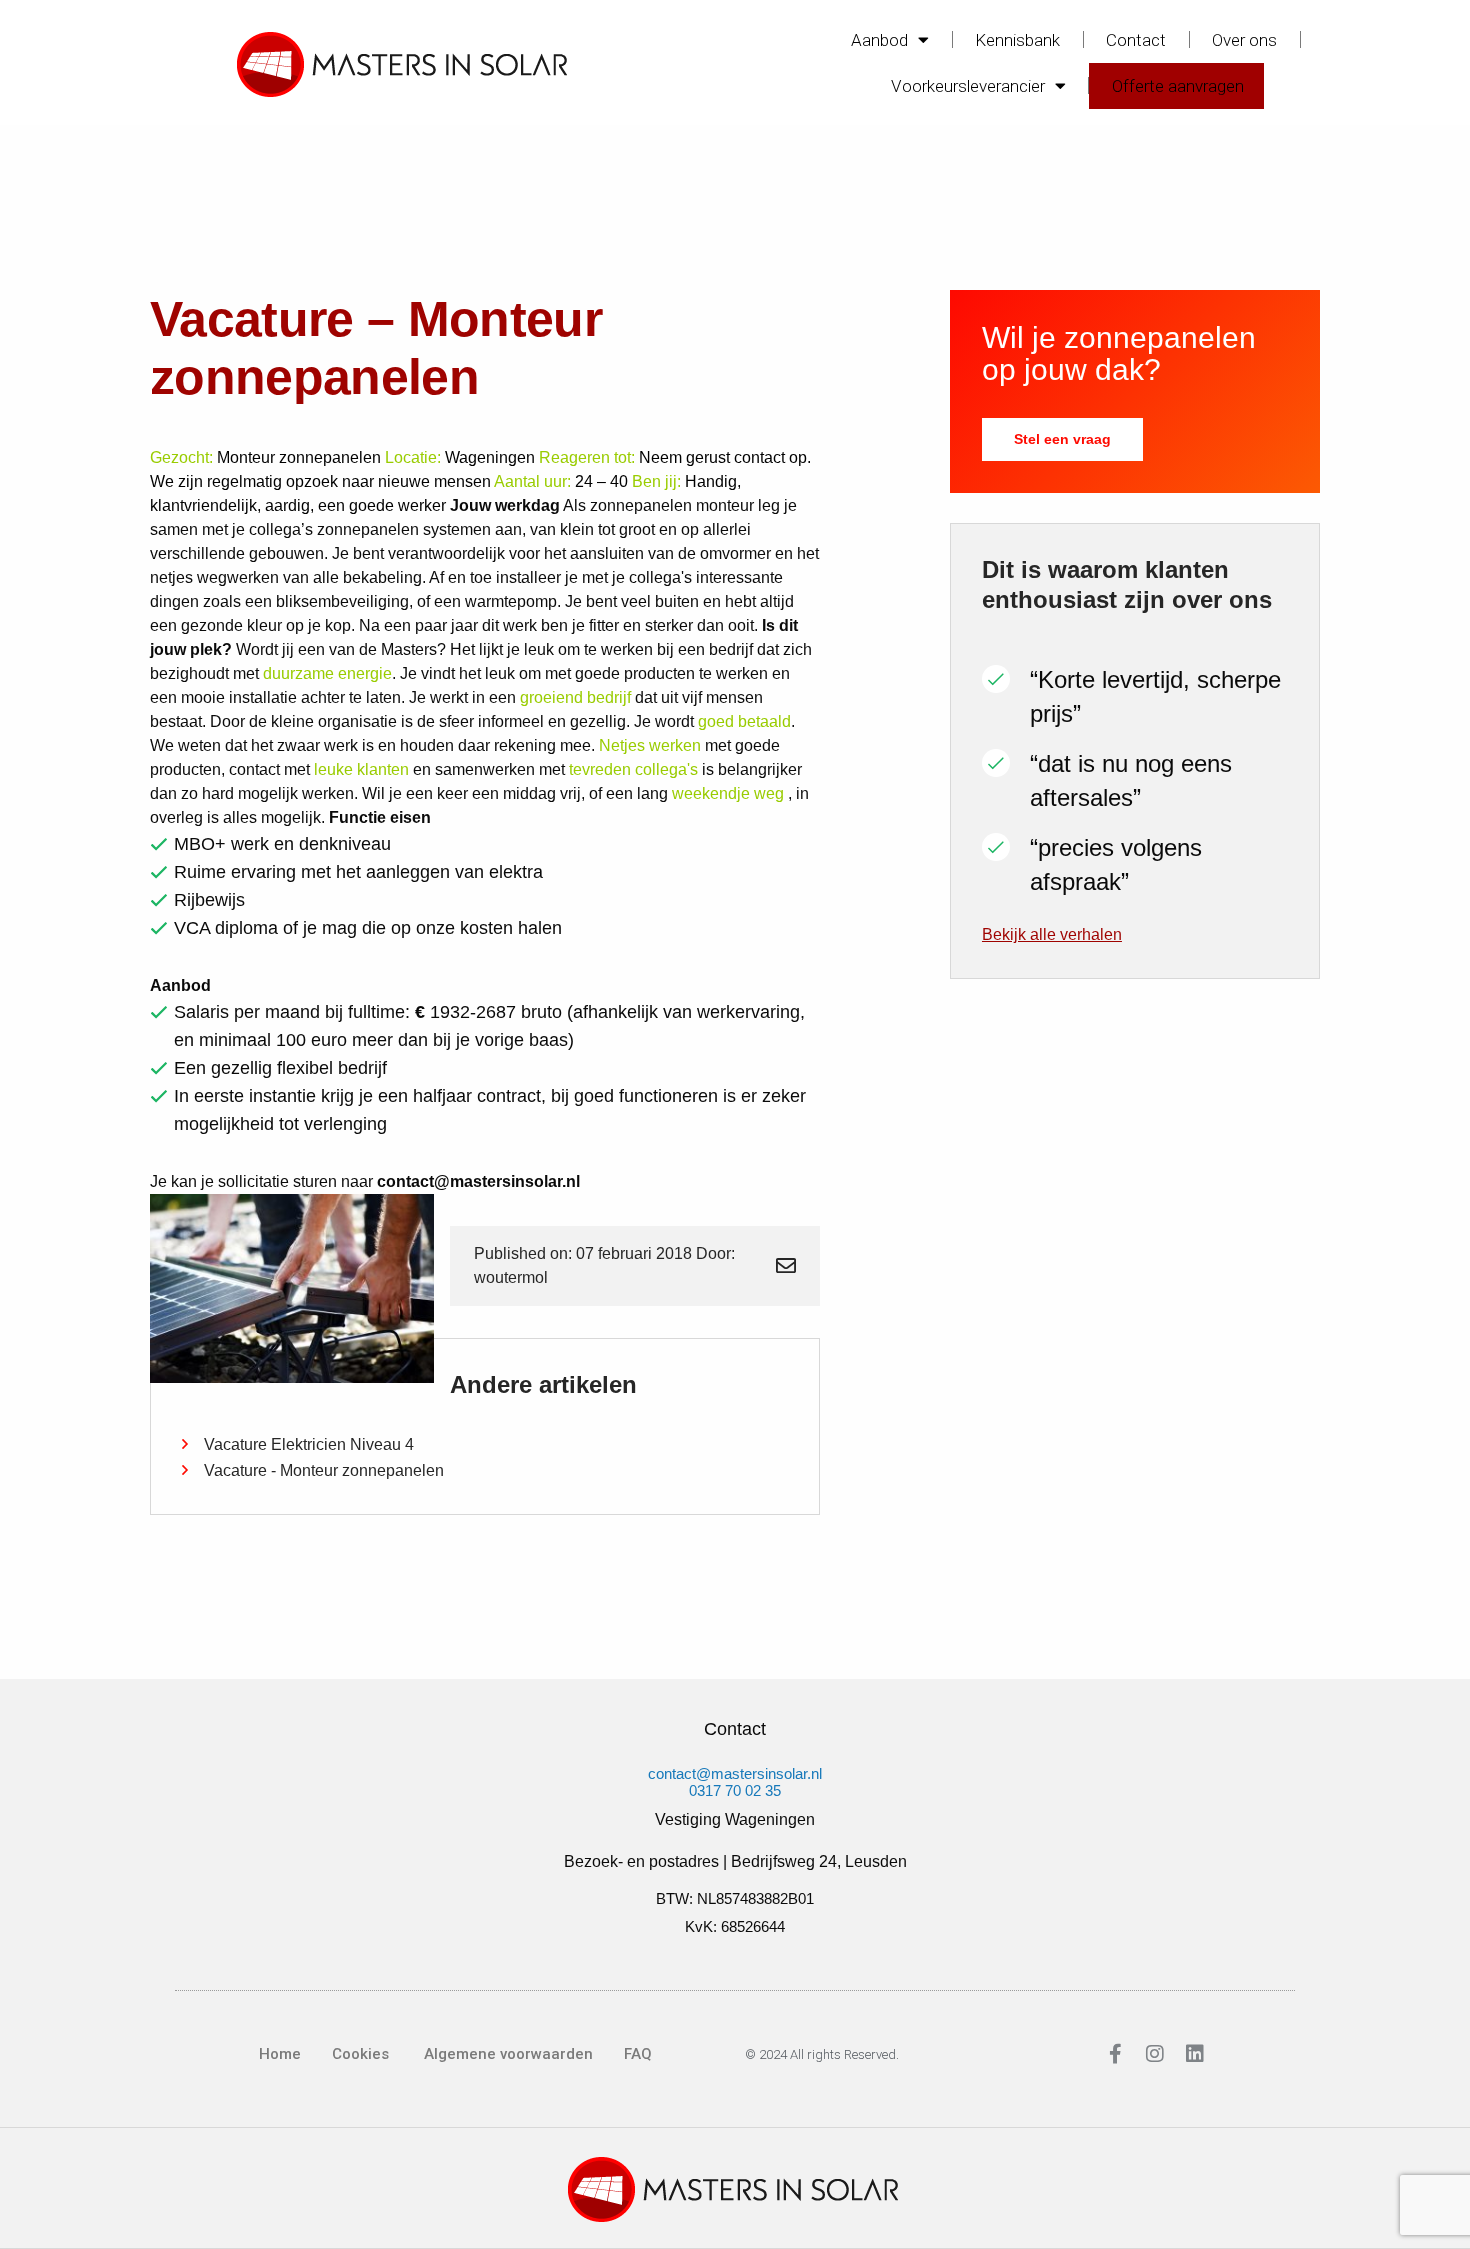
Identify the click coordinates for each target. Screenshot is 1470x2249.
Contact (1136, 40)
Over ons (1244, 40)
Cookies (360, 2054)
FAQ (638, 2054)
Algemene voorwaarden (506, 2054)
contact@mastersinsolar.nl (735, 1773)
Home (280, 2054)
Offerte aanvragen (1178, 86)
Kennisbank (1017, 40)
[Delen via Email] (786, 1266)
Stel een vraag (1062, 439)
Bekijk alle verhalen (1052, 934)
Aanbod (879, 40)
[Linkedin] (1195, 2054)
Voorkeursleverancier (968, 86)
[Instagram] (1155, 2054)
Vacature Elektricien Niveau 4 (309, 1444)
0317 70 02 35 (735, 1790)
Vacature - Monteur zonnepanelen (324, 1470)
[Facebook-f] (1115, 2054)
